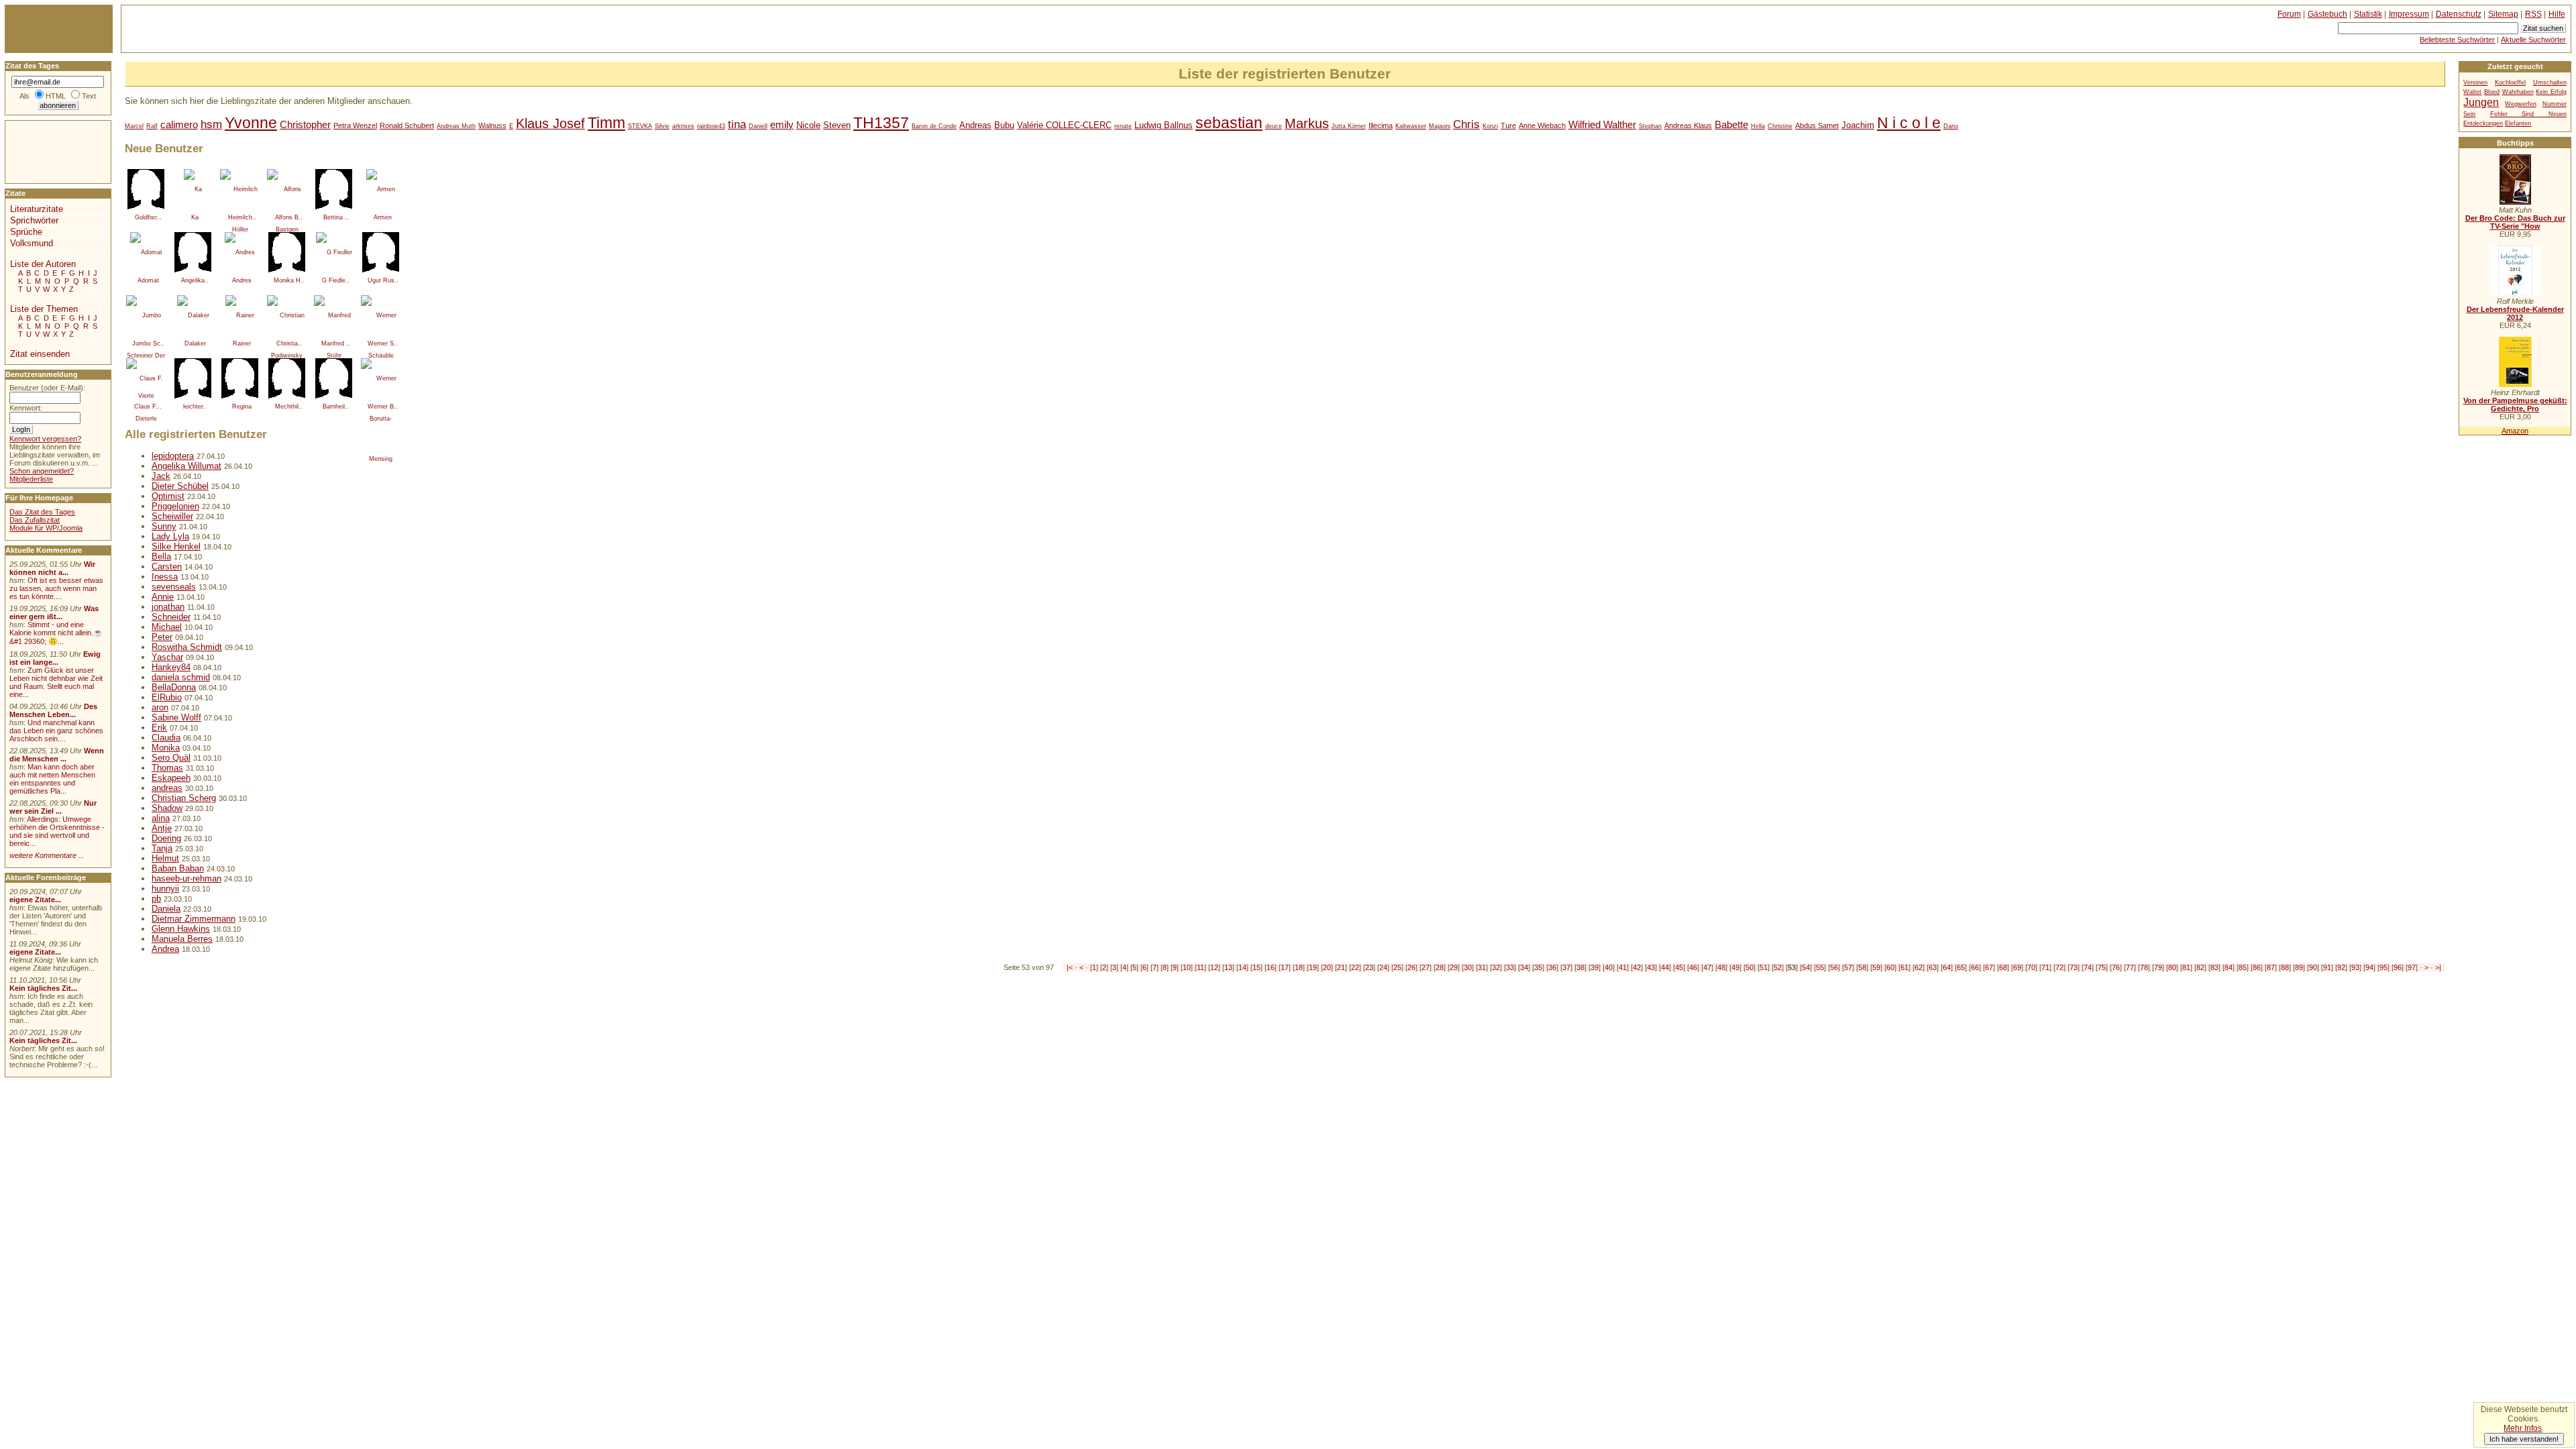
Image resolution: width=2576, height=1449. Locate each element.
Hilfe (2557, 14)
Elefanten (2518, 123)
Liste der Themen (44, 309)
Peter (162, 637)
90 (2313, 967)
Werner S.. (383, 343)
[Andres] (240, 252)
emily (782, 124)
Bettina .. (336, 217)
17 (1285, 967)
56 (1834, 967)
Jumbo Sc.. (148, 343)
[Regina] (240, 378)
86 (2257, 967)
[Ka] (193, 189)
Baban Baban (178, 868)
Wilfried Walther (1602, 124)
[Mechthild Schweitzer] (287, 378)
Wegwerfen (2521, 104)
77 (2130, 967)
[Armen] (381, 189)
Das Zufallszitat (35, 520)
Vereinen (2475, 83)
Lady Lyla (170, 536)
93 (2355, 967)
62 (1919, 967)
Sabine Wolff (176, 717)
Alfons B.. (289, 217)
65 (1961, 967)
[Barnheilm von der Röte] (334, 378)
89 (2299, 967)
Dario (1951, 126)
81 (2186, 967)
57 (1848, 967)
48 (1721, 967)
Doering (166, 838)
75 (2102, 967)
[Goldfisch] (146, 189)
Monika (166, 748)
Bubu (1004, 125)
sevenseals (174, 587)
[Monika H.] (287, 252)
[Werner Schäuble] (381, 315)
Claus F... (148, 407)
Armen (383, 217)
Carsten (167, 567)
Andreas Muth (456, 126)
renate (1123, 126)
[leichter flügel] (193, 378)
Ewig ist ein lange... (55, 658)
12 (1214, 967)
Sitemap (2503, 14)
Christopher (305, 124)
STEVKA (640, 126)
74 (2088, 967)
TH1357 (881, 123)
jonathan (168, 607)
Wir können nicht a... (52, 568)
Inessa (165, 577)
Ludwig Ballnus (1164, 125)
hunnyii (165, 889)
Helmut (165, 858)
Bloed (2492, 92)
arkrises (683, 126)
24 (1383, 967)
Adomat (148, 280)
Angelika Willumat (186, 466)
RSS (2533, 14)
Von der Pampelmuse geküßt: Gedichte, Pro (2515, 405)
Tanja (162, 848)
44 (1665, 967)
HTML (56, 96)
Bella (161, 556)
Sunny (164, 526)
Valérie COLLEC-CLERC (1064, 125)
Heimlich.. (242, 217)
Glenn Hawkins (181, 929)
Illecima (1381, 125)
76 (2116, 967)
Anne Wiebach (1542, 125)
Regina (242, 407)
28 (1440, 967)
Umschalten (2550, 83)
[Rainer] (240, 315)
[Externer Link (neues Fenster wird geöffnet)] (2515, 202)
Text (89, 96)
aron (160, 707)
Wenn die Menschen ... (57, 755)
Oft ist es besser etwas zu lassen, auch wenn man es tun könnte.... (56, 588)
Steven (837, 125)
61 (1904, 967)
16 (1271, 967)
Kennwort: (26, 408)
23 (1369, 967)
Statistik (2368, 14)
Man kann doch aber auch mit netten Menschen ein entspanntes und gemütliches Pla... (52, 779)
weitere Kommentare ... (47, 855)
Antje (162, 828)
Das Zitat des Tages (42, 512)
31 (1482, 967)
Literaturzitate (37, 209)
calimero (179, 124)
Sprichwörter (34, 220)
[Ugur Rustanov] (381, 252)
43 (1651, 967)
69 (2017, 967)
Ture (1508, 125)
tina (737, 124)
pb (156, 899)
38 (1580, 967)
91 (2327, 967)
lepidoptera (173, 456)
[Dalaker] (193, 315)
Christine (1780, 126)
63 (1933, 967)
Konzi (1490, 126)
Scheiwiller (172, 516)
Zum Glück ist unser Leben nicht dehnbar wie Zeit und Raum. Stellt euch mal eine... (56, 682)
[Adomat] (146, 252)
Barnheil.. (336, 407)
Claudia (166, 738)
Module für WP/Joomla (46, 528)
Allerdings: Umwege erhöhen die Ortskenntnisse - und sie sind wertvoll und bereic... (57, 831)
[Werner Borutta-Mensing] (381, 378)
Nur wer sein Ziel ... (53, 807)
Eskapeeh (171, 778)
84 (2229, 967)
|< (1070, 967)
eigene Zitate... (35, 900)
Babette (1731, 124)
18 (1299, 967)
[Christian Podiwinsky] (287, 315)
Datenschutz (2459, 14)
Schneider (171, 617)
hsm (211, 124)
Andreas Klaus (1688, 125)
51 (1764, 967)
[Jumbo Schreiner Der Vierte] (146, 315)
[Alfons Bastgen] (287, 189)
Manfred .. (336, 343)
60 (1890, 967)
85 (2243, 967)
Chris (1466, 124)
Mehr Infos (2523, 1428)
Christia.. (289, 343)
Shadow (167, 808)
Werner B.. (383, 407)
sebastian (1229, 123)
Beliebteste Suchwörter (2457, 40)
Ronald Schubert (407, 125)
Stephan (1650, 126)
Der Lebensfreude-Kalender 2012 (2515, 313)
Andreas (975, 125)
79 (2158, 967)
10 (1187, 967)
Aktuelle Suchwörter (2533, 40)
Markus (1307, 123)
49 (1735, 967)
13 (1228, 967)
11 (1200, 967)
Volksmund (32, 243)
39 (1595, 967)
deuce (1274, 126)
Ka (195, 217)
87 (2271, 967)
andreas (167, 788)
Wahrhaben (2518, 92)
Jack (161, 476)
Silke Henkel (176, 546)
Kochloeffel (2510, 83)
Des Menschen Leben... (53, 710)
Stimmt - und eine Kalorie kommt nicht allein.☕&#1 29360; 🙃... (56, 633)
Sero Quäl (171, 758)
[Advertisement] (46, 151)
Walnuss (492, 125)
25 (1397, 967)
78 (2144, 967)
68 (2003, 967)
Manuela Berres (182, 939)
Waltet (2472, 92)
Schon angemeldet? (42, 471)
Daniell (758, 126)
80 (2172, 967)
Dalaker (195, 343)
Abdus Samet (1817, 125)
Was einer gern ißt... (54, 612)
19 (1313, 967)
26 (1411, 967)
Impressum (2409, 14)
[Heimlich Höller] (240, 189)
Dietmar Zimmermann (194, 919)
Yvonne (251, 123)
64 (1947, 967)
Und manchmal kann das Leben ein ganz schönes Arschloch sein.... (56, 731)
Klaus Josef (550, 123)
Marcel (134, 126)
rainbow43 (711, 126)
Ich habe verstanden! (2524, 1439)
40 (1609, 967)
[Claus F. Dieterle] (146, 378)
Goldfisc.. (148, 217)
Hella (1758, 126)
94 (2369, 967)
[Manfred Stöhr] (334, 315)
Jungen (2481, 102)
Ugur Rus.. (383, 280)
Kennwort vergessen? (45, 439)
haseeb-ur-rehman (186, 878)
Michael (167, 627)
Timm (606, 123)
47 (1707, 967)
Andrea (165, 949)
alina (161, 818)
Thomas (167, 768)
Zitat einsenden (40, 354)
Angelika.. (195, 280)
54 (1806, 967)
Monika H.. (289, 280)
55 (1820, 967)
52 (1778, 967)
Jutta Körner (1349, 126)
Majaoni (1440, 126)
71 (2045, 967)
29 (1454, 967)
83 (2214, 967)
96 (2398, 967)
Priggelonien (175, 506)
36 (1552, 967)
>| (2438, 967)
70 (2031, 967)
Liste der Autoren (43, 264)
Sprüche (26, 232)
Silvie (662, 126)
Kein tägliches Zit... (43, 988)
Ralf (152, 126)
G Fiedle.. (336, 280)
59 (1876, 967)
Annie (163, 597)
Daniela (166, 909)
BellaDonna (174, 687)
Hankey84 (171, 667)
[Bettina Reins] (334, 189)
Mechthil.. (289, 407)
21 (1341, 967)
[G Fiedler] (334, 252)
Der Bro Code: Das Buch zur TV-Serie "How (2515, 222)
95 (2383, 967)
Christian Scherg (184, 798)
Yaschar (167, 657)
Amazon (2515, 431)
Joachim (1858, 125)
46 (1693, 967)
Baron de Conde (934, 126)
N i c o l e (1909, 123)
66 (1975, 967)
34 (1524, 967)
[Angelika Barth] (193, 252)
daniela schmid (181, 677)
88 (2285, 967)
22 (1355, 967)
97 (2412, 967)
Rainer (242, 343)
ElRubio (167, 697)
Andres (242, 280)
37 (1566, 967)
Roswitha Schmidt (187, 647)
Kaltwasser (1411, 126)
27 (1426, 967)
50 (1750, 967)
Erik (159, 728)
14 (1242, 967)
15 (1256, 967)
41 (1623, 967)
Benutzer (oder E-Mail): (47, 388)
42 (1637, 967)
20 (1327, 967)
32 (1496, 967)
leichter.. (195, 407)
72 (2059, 967)
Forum (2289, 14)
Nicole (808, 125)
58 (1862, 967)
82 (2200, 967)
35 (1538, 967)
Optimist (168, 496)
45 (1679, 967)
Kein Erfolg (2551, 92)
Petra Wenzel (355, 125)
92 (2341, 967)
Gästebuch (2327, 14)
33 (1510, 967)
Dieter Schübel (180, 486)
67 (1989, 967)
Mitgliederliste (31, 479)
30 (1468, 967)
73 (2074, 967)
